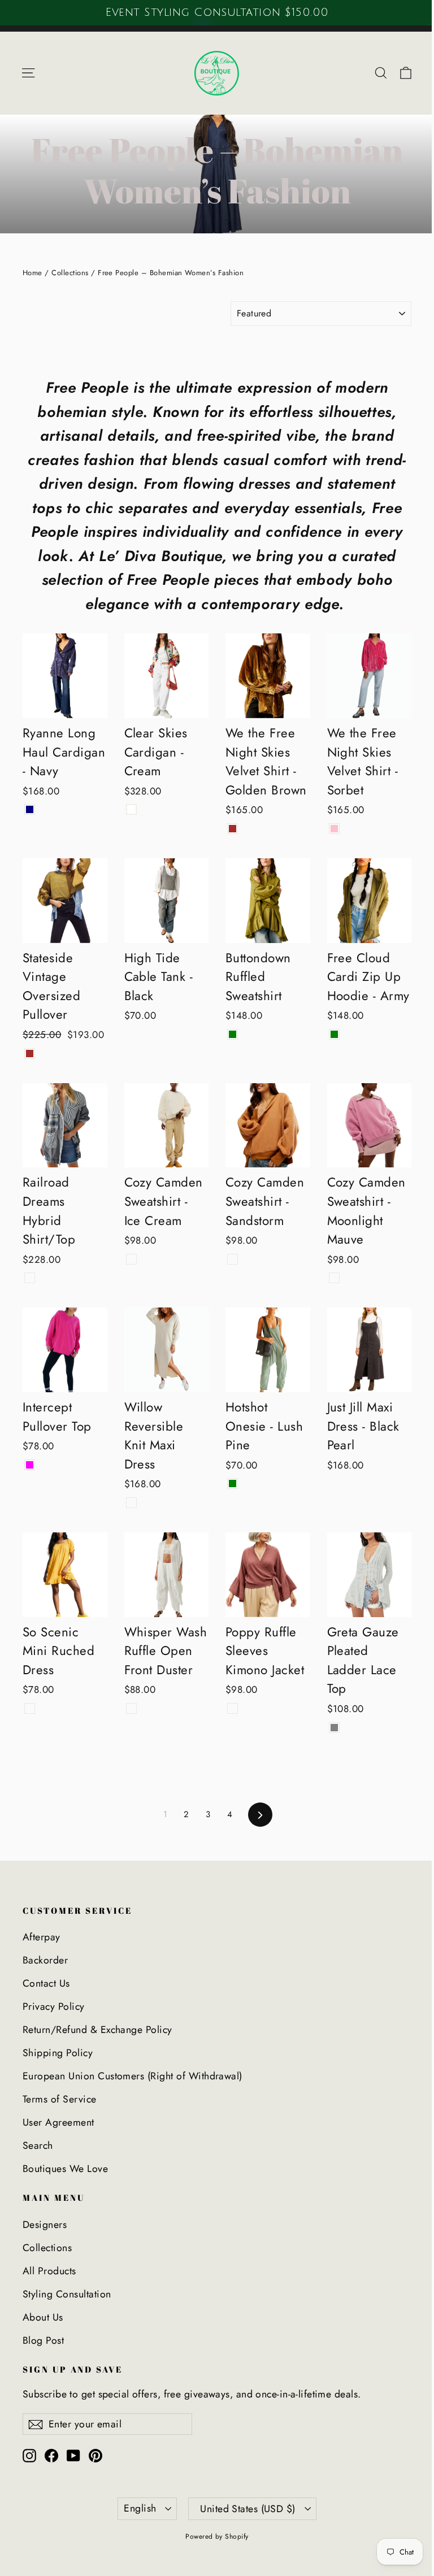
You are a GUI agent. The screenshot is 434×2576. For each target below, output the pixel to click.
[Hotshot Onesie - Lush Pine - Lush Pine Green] (233, 1484)
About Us (43, 2317)
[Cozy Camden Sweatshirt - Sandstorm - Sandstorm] (233, 1259)
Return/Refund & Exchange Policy (97, 2030)
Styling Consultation (67, 2294)
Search (38, 2145)
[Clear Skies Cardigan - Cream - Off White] (131, 809)
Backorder (45, 1960)
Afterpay (42, 1937)
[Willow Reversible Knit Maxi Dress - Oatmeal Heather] (131, 1503)
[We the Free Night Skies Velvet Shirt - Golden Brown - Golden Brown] (233, 829)
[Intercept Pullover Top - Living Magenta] (30, 1465)
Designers (45, 2225)
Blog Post (43, 2340)
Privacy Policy (54, 2006)
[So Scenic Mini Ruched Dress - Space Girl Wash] (30, 1708)
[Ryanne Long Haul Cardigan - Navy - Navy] (30, 809)
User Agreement (58, 2122)
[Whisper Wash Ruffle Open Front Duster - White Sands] (131, 1708)
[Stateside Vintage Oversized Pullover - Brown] (30, 1054)
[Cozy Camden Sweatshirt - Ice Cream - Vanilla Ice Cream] (131, 1259)
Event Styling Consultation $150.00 (217, 12)
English (140, 2508)
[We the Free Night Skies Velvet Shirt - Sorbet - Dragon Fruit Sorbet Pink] (334, 829)
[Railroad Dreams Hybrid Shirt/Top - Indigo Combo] (30, 1278)
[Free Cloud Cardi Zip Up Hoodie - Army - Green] (334, 1034)
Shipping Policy (58, 2053)
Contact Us (46, 1983)
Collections (70, 273)
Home (32, 273)
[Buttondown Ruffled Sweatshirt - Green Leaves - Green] (233, 1034)
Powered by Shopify (217, 2536)
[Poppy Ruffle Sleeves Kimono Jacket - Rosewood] (233, 1708)
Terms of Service (60, 2099)
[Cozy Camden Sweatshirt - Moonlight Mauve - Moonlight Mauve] (334, 1278)
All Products (49, 2271)
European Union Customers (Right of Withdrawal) (133, 2076)
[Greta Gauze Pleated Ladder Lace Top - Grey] (334, 1728)
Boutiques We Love (65, 2169)
